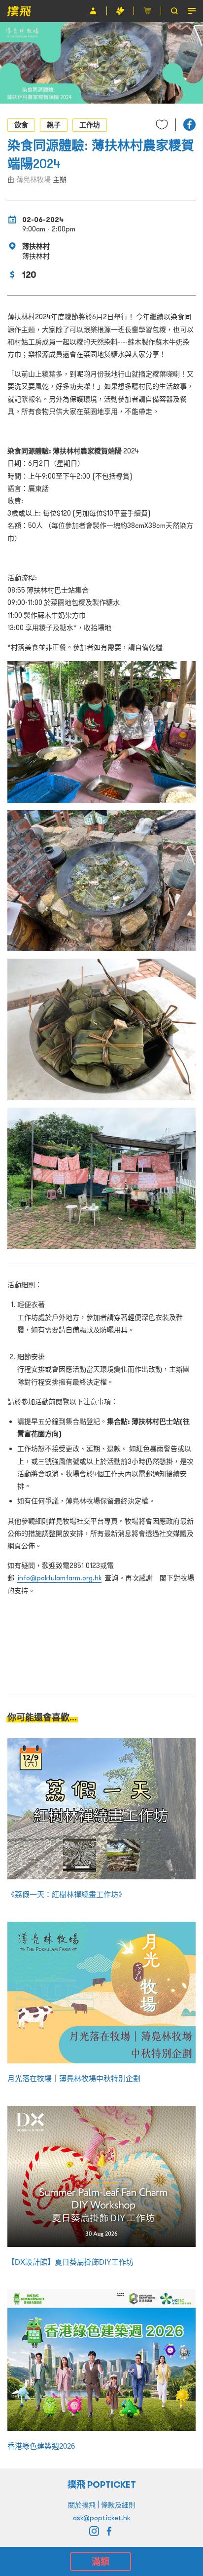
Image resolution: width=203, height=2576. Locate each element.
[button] (189, 125)
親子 (54, 125)
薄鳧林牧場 (34, 180)
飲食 (21, 125)
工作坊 (90, 125)
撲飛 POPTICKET (102, 2484)
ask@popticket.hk (101, 2518)
